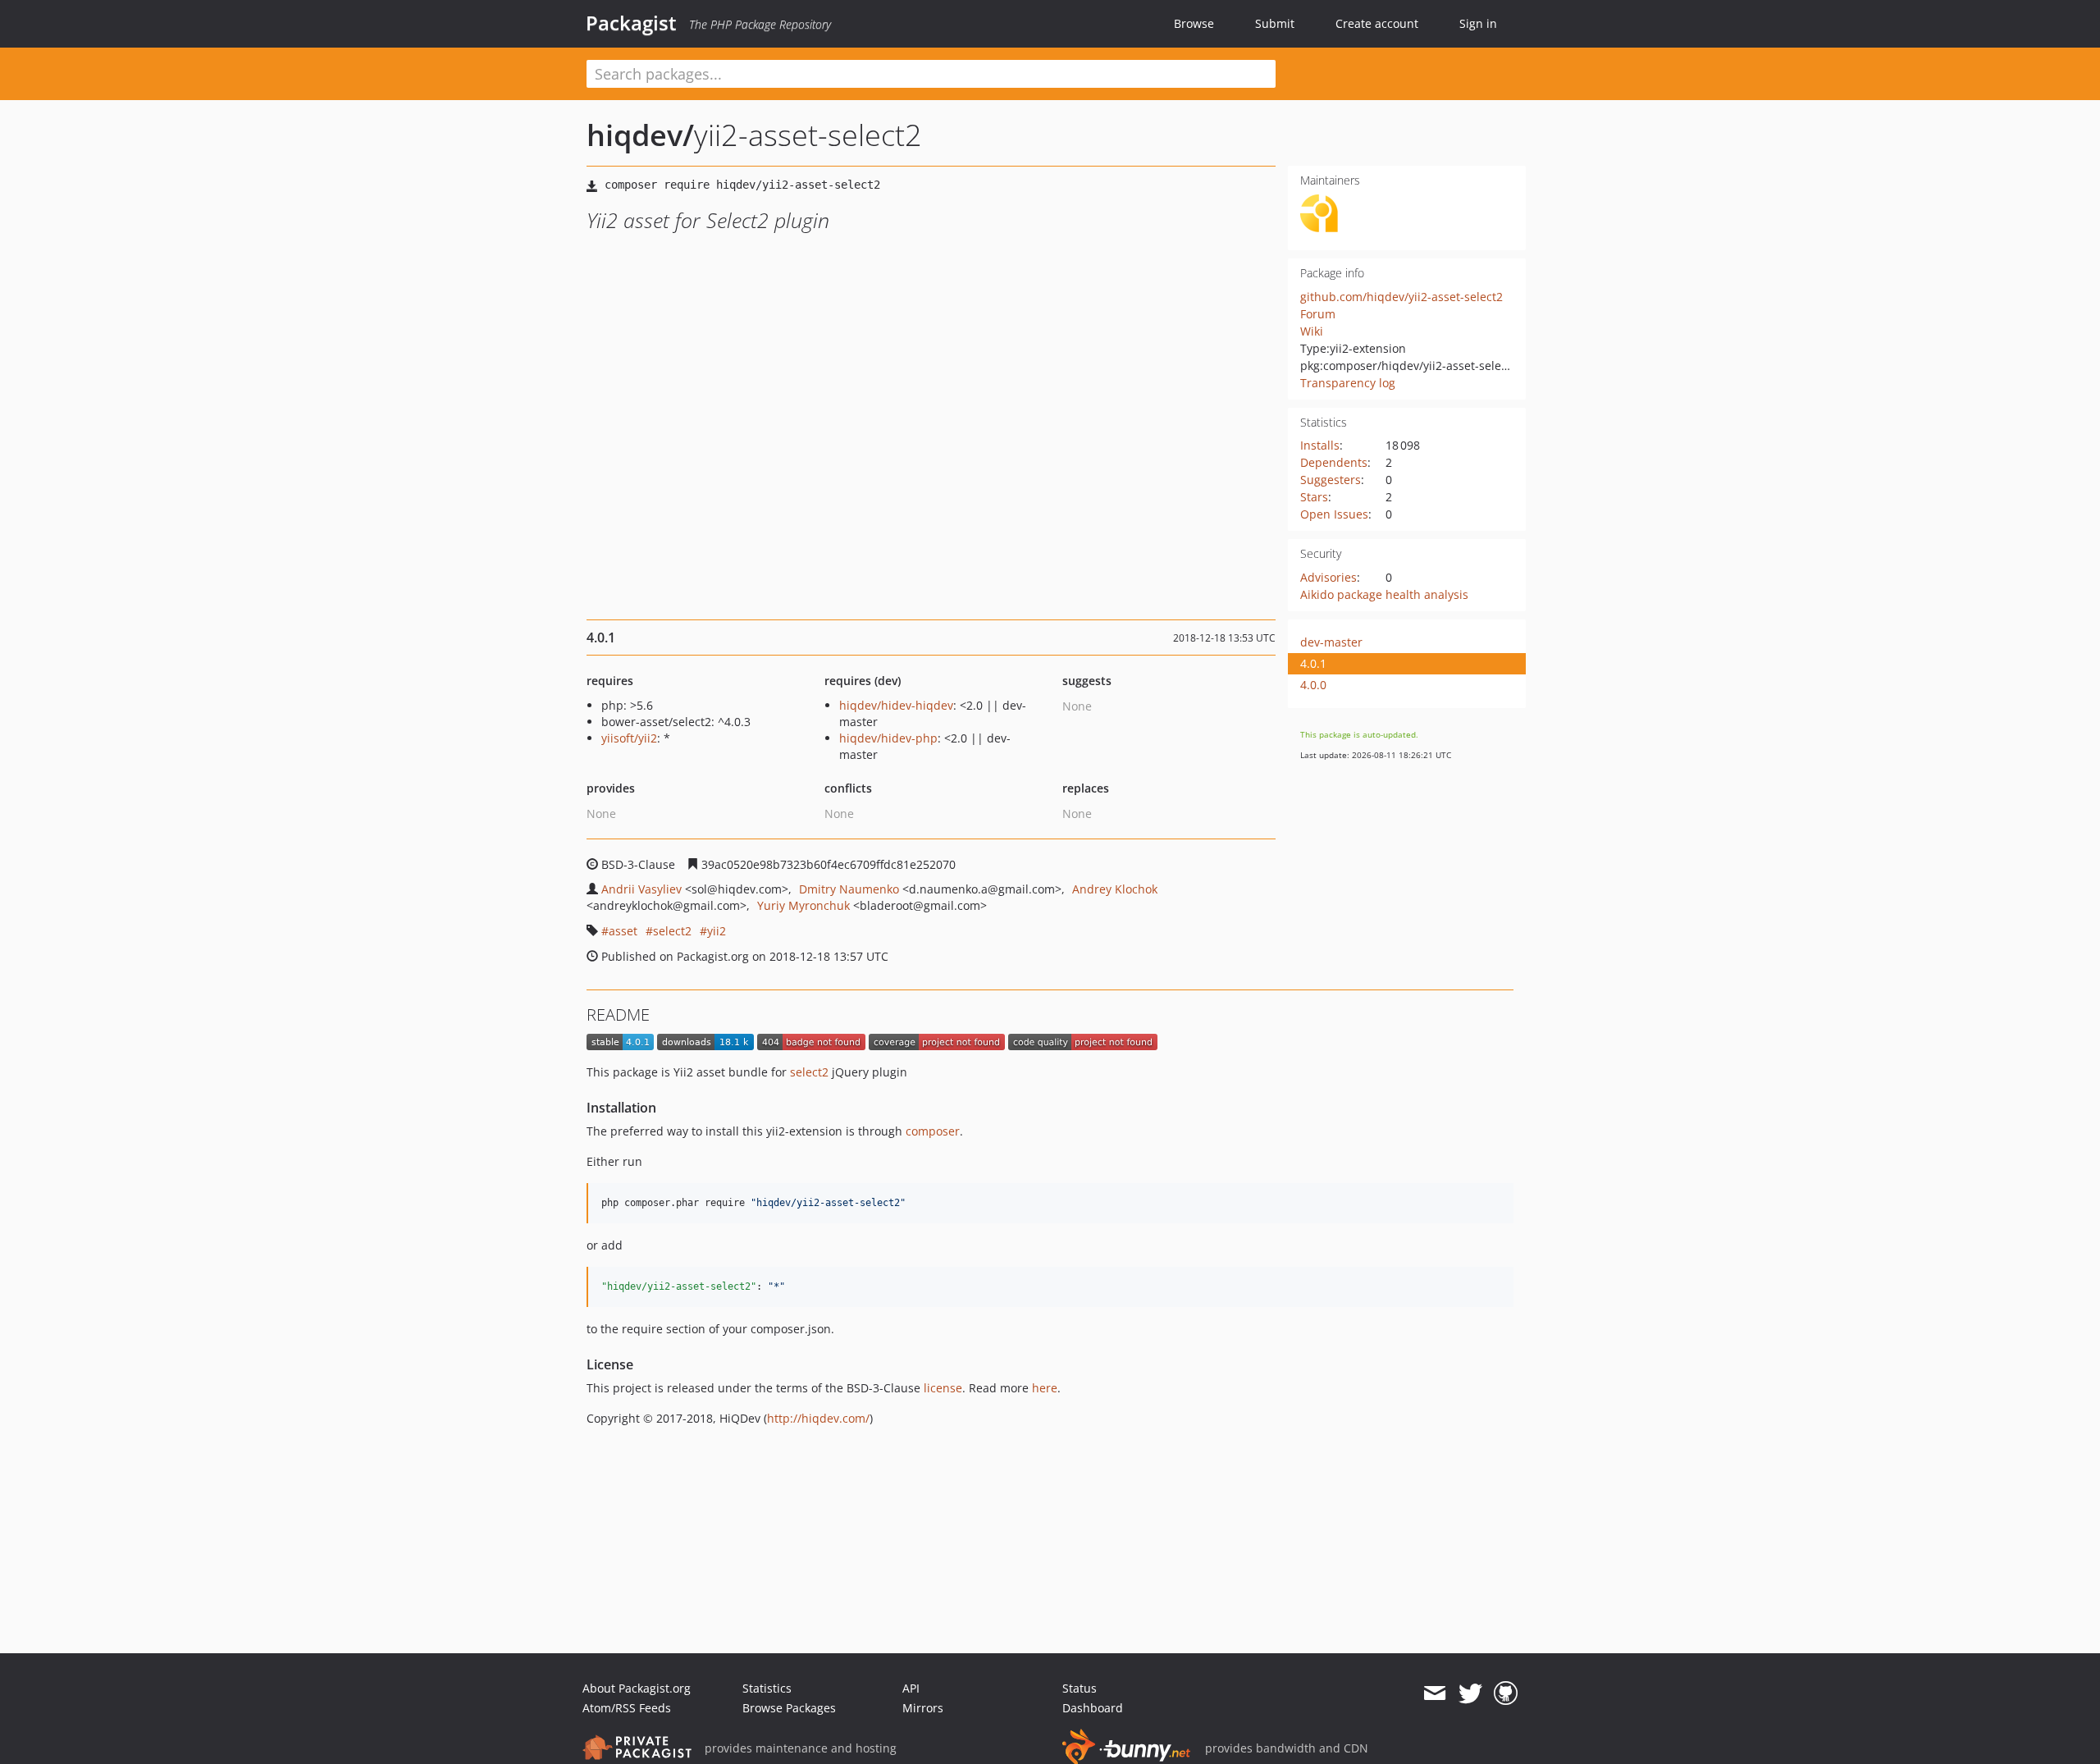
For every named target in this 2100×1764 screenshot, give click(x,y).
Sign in (1478, 23)
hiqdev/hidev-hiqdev (896, 705)
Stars (1314, 497)
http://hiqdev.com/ (818, 1418)
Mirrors (923, 1708)
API (911, 1688)
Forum (1318, 314)
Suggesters (1331, 480)
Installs (1320, 445)
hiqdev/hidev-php (888, 738)
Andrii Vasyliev (641, 889)
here (1045, 1388)
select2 (672, 931)
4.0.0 (1313, 685)
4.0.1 (1313, 663)
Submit (1275, 23)
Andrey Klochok (1115, 889)
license (943, 1388)
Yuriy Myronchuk (803, 905)
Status (1080, 1688)
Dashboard (1093, 1708)
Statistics (767, 1688)
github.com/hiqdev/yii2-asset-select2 (1402, 297)
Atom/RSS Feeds (627, 1708)
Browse (1194, 23)
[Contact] (1434, 1693)
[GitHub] (1506, 1693)
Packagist (631, 23)
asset (623, 931)
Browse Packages (789, 1708)
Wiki (1312, 331)
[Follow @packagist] (1470, 1693)
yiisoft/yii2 (629, 738)
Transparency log (1348, 383)
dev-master (1331, 642)
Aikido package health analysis (1384, 594)
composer (933, 1131)
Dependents (1334, 462)
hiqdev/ (640, 135)
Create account (1377, 23)
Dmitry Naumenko (849, 889)
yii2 (717, 931)
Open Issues (1334, 514)
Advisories (1328, 577)
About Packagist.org (637, 1688)
